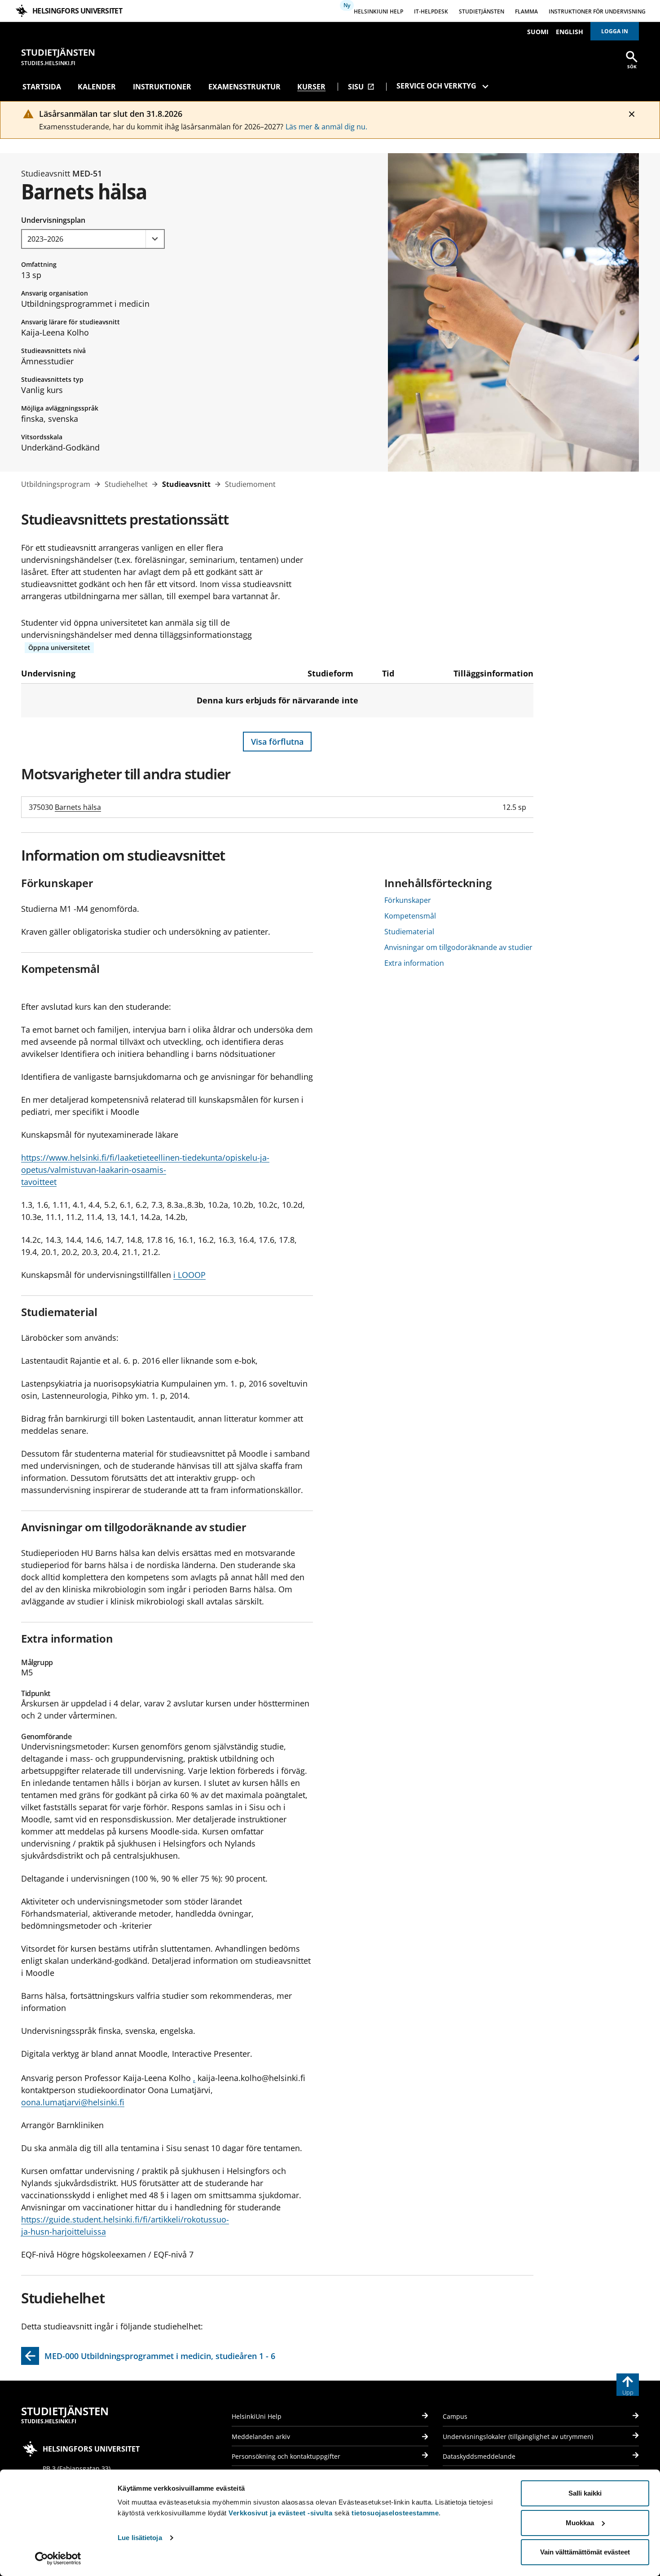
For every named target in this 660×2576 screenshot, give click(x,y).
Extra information (414, 963)
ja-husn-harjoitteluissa (64, 2231)
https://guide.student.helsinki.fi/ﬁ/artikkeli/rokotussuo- (125, 2219)
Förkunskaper (408, 900)
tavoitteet (39, 1182)
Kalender (97, 87)
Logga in (615, 31)
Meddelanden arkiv (261, 2437)
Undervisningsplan (53, 220)
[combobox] (93, 239)
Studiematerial (409, 932)
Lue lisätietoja (140, 2538)
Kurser (311, 87)
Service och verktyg (436, 86)
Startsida (42, 87)
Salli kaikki (585, 2493)
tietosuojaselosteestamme (395, 2513)
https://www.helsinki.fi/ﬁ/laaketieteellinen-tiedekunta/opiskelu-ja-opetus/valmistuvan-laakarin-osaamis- (145, 1164)
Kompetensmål (410, 916)
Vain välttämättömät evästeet (585, 2552)
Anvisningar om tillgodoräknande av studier (458, 947)
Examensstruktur (244, 87)
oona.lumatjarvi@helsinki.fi (73, 2102)
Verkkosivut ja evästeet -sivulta (280, 2513)
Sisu (361, 87)
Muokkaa (580, 2523)
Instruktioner (162, 87)
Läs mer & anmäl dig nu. (326, 127)
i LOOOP (189, 1275)
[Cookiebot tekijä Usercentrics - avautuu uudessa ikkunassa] (58, 2558)
